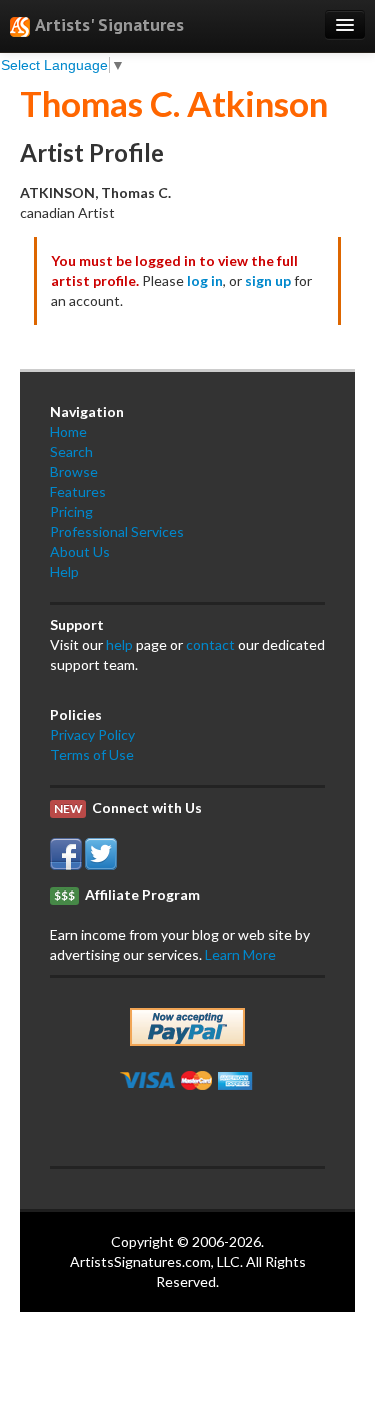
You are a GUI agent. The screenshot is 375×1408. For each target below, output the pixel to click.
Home (68, 431)
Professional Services (117, 531)
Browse (74, 471)
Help (64, 571)
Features (78, 491)
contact (210, 644)
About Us (80, 551)
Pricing (71, 511)
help (119, 644)
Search (71, 451)
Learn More (240, 954)
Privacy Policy (92, 734)
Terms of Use (92, 754)
